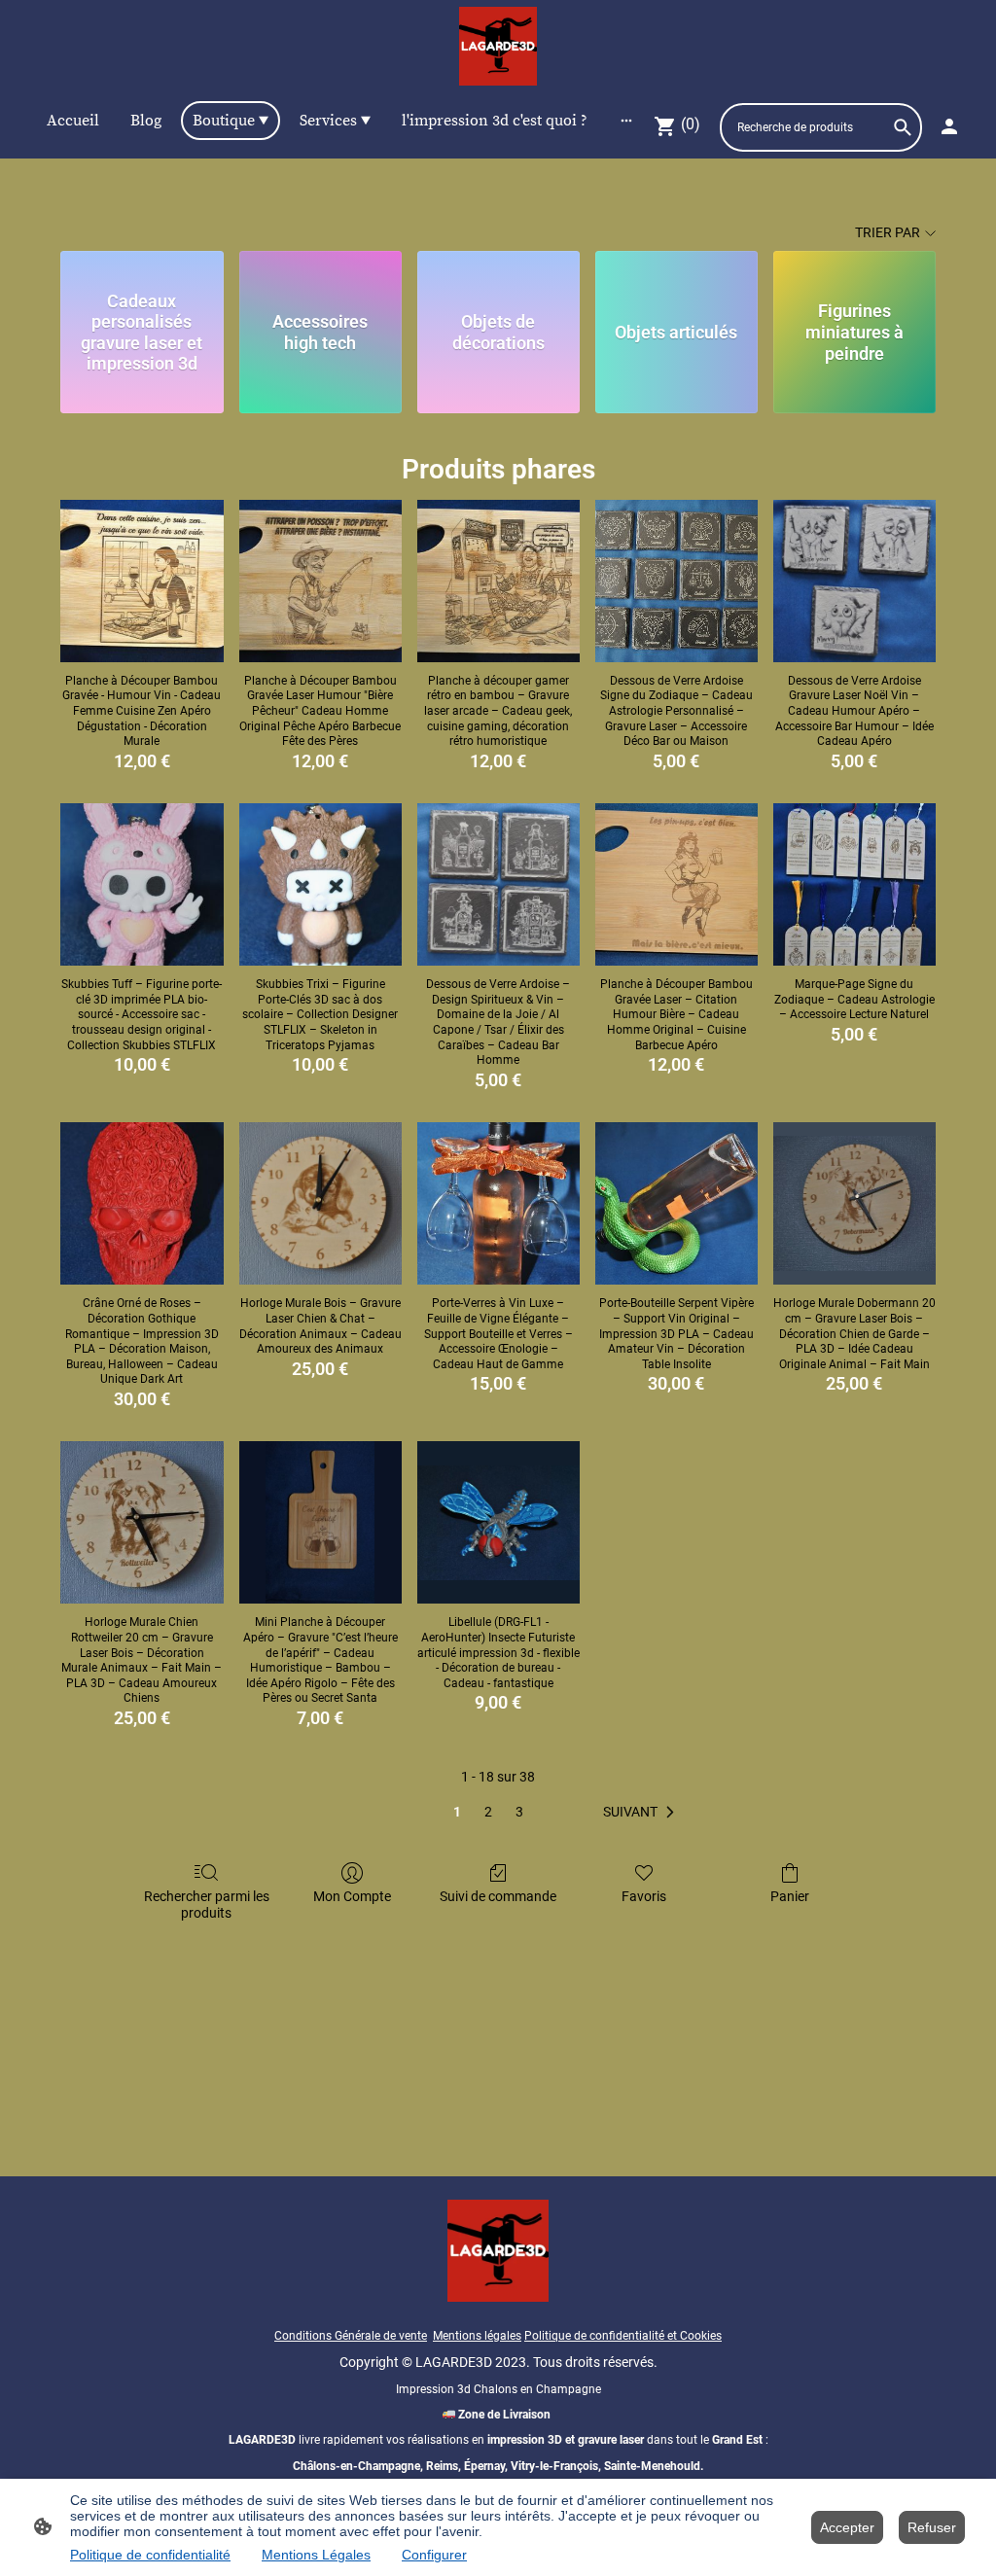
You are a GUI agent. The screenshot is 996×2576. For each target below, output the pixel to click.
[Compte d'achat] (949, 126)
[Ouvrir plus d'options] (626, 121)
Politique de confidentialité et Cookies (623, 2336)
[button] (642, 1813)
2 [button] (488, 1812)
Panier (790, 1896)
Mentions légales (477, 2336)
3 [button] (519, 1812)
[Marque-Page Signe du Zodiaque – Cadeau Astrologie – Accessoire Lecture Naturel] (854, 884)
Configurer (434, 2555)
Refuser (932, 2527)
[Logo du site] (498, 46)
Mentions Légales (316, 2555)
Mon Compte (352, 1896)
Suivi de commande (498, 1896)
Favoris (644, 1896)
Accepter (847, 2527)
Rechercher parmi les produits (207, 1905)
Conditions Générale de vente (351, 2336)
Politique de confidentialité (150, 2555)
